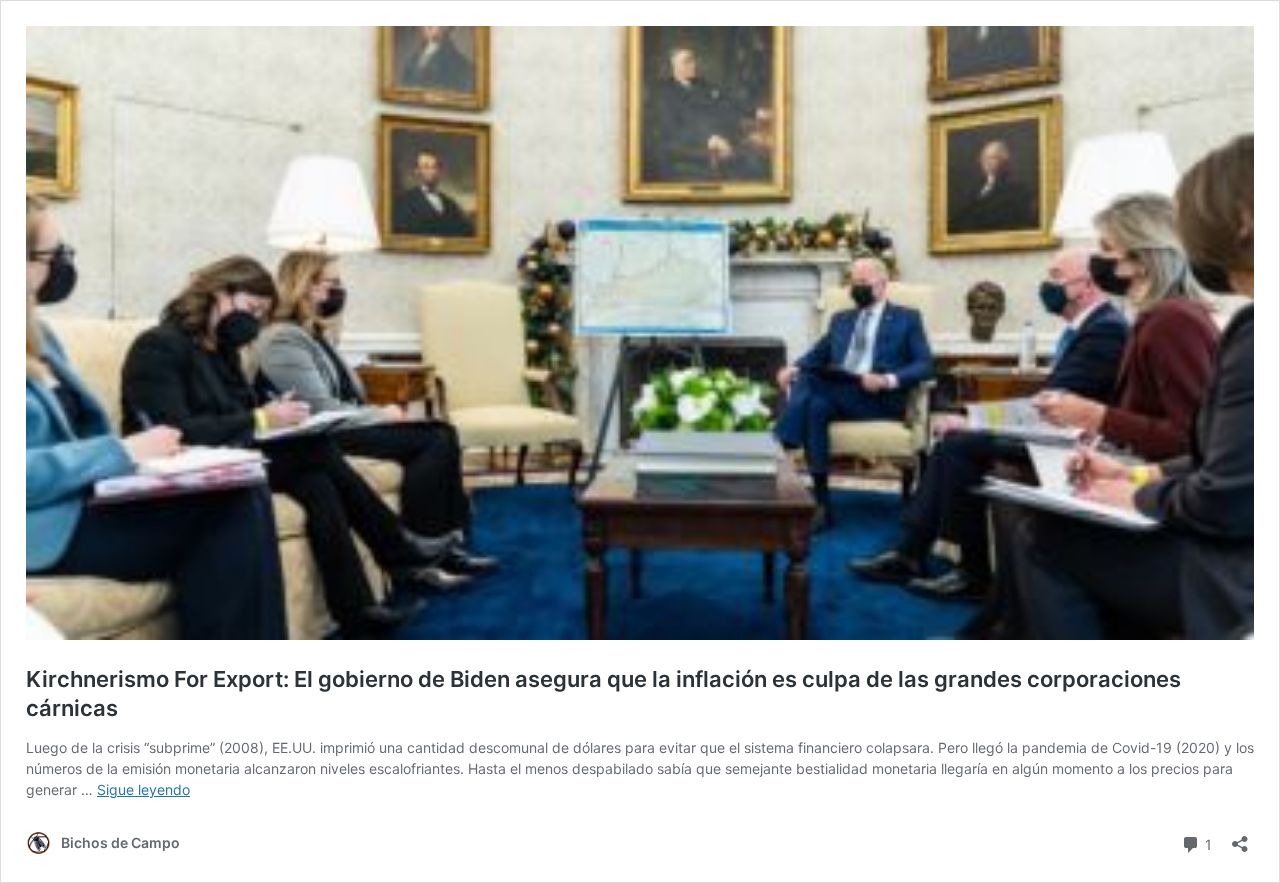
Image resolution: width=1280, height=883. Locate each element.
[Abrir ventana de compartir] (1240, 837)
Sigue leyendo (143, 789)
